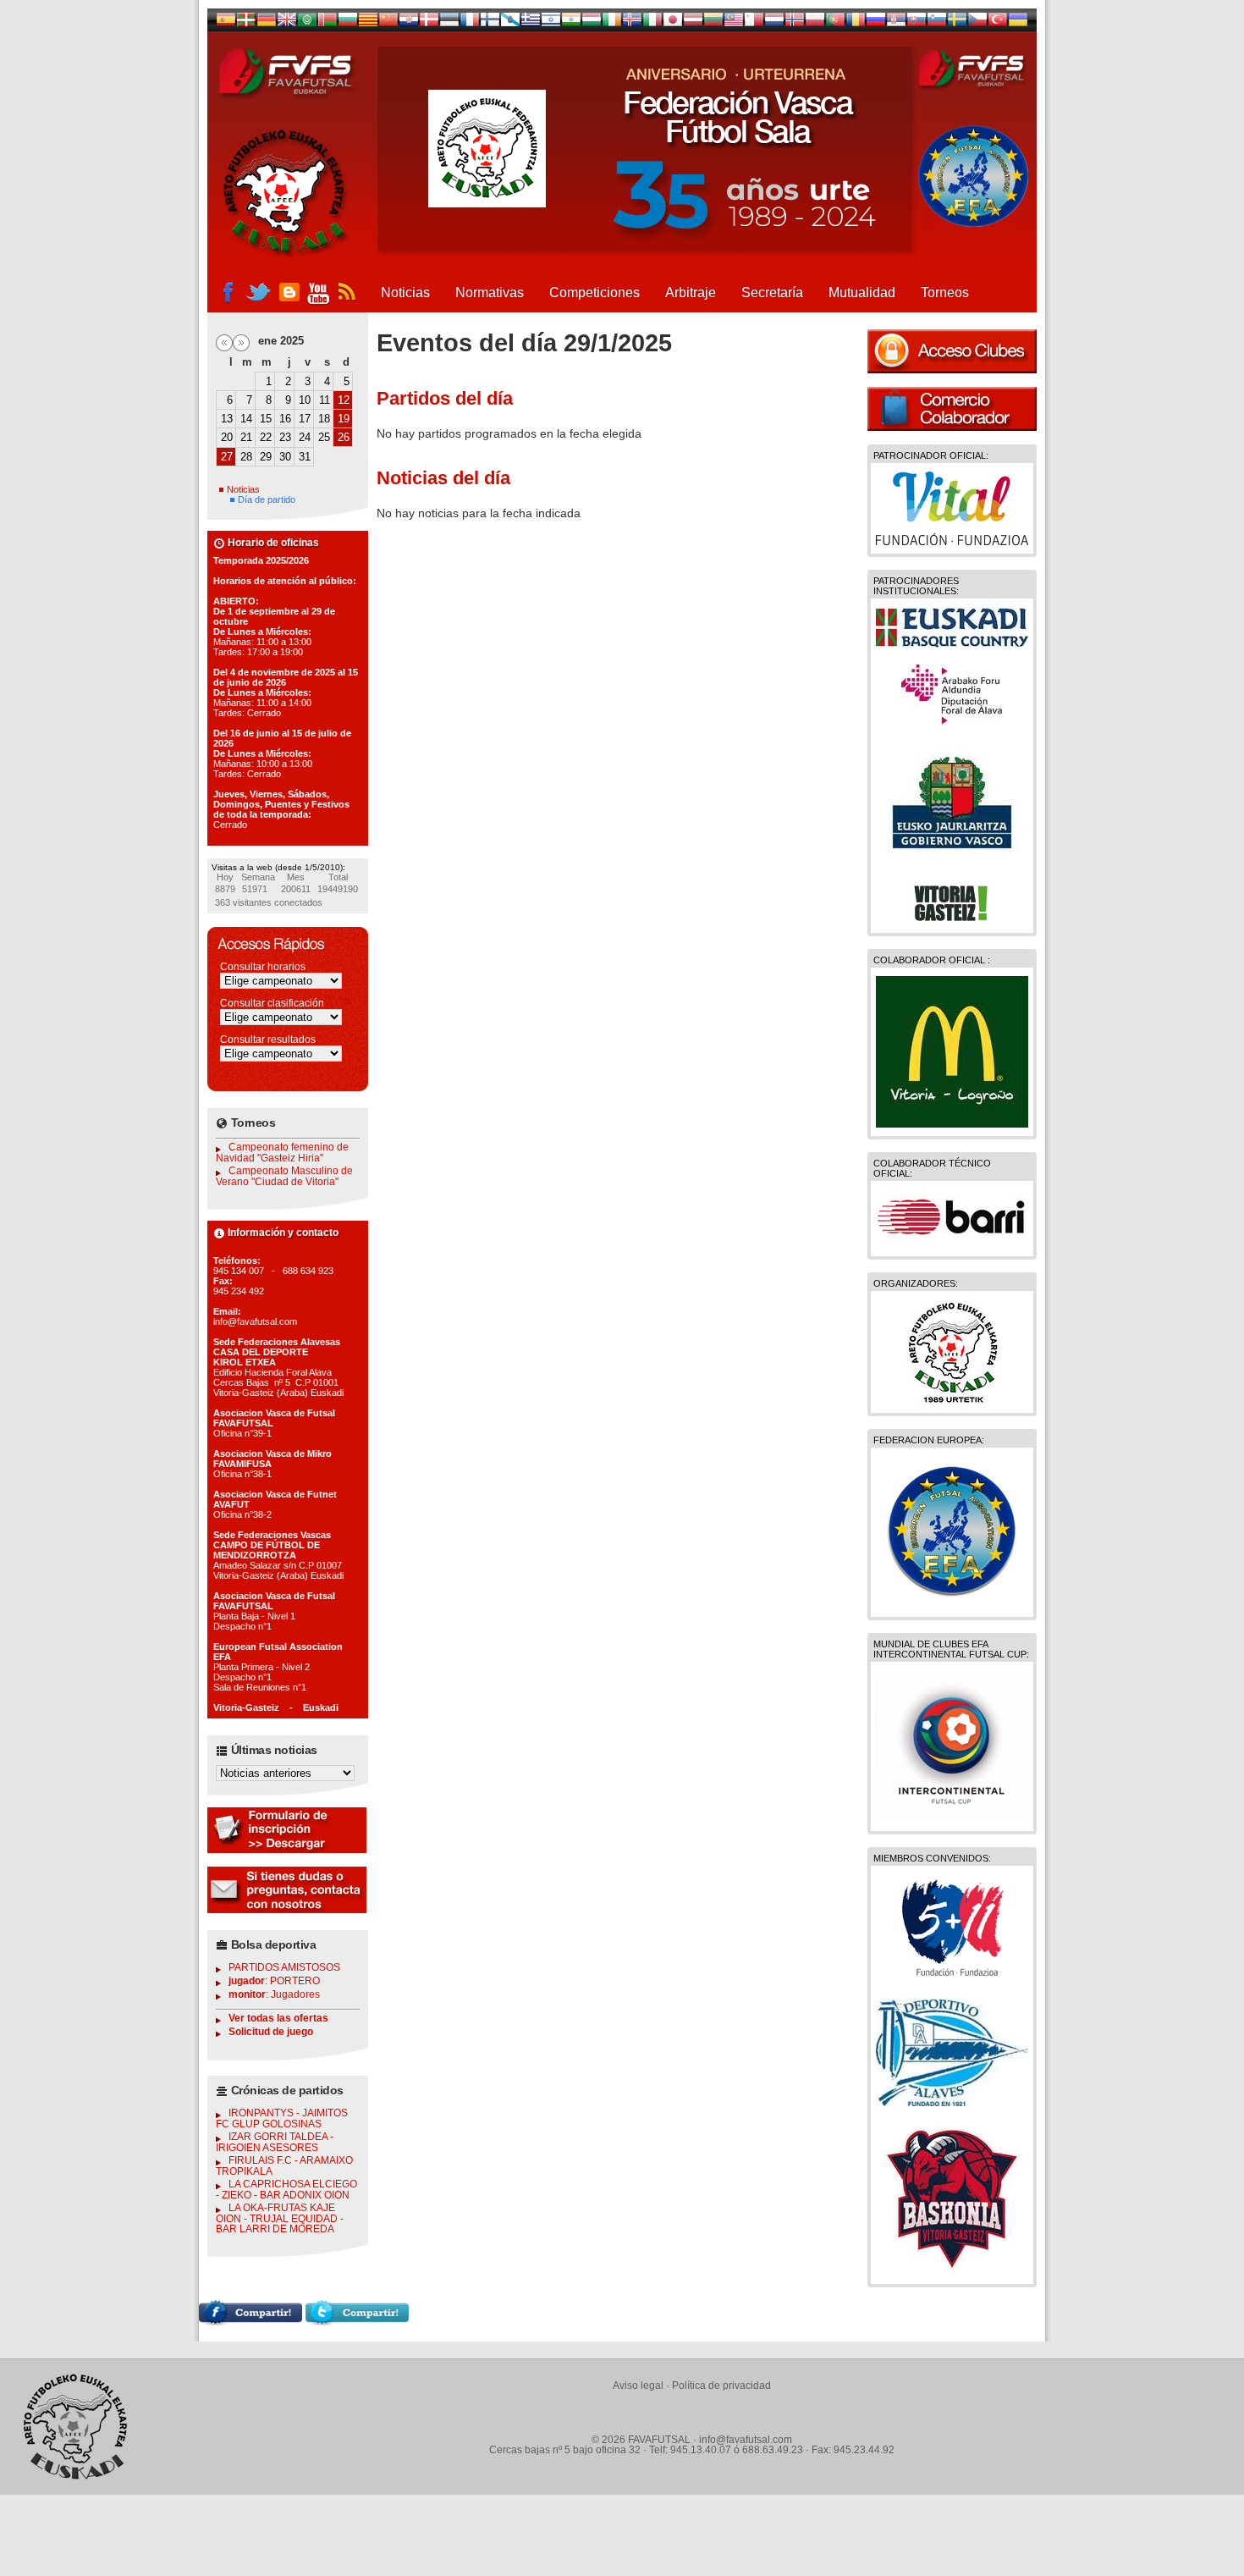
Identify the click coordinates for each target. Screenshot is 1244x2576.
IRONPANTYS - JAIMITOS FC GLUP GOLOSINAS (282, 2118)
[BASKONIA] (952, 2271)
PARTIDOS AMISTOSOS (284, 1967)
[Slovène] (937, 23)
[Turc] (998, 23)
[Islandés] (632, 23)
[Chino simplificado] (388, 23)
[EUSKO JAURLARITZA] (952, 861)
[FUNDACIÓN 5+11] (952, 1978)
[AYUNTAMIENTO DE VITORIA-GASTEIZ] (952, 920)
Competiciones (594, 292)
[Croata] (409, 23)
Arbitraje (691, 292)
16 (285, 419)
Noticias (405, 292)
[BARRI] (952, 1244)
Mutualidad (862, 292)
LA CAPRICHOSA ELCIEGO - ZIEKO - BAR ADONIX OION (286, 2190)
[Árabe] (307, 23)
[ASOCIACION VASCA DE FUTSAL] (952, 1400)
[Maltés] (734, 23)
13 (227, 419)
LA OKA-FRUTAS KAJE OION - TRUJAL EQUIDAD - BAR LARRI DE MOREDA (280, 2218)
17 (305, 419)
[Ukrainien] (1018, 23)
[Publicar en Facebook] (250, 2321)
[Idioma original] (226, 23)
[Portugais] (835, 23)
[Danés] (429, 23)
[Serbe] (896, 23)
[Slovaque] (916, 23)
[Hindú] (571, 23)
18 (324, 419)
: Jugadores (274, 1994)
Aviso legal (638, 2386)
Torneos (945, 292)
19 (344, 419)
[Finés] (490, 23)
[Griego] (531, 23)
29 (266, 457)
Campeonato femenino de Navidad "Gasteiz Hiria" (282, 1153)
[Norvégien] (795, 23)
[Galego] (510, 23)
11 (325, 400)
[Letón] (693, 23)
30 (285, 457)
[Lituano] (713, 23)
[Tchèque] (977, 23)
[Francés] (470, 23)
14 (246, 419)
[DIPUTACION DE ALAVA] (952, 721)
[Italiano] (652, 23)
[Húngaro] (592, 23)
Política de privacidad (721, 2386)
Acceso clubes (952, 351)
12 (344, 400)
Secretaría (772, 292)
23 (285, 437)
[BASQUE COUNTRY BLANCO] (952, 643)
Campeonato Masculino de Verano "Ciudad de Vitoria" (284, 1176)
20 (227, 437)
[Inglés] (287, 23)
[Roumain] (856, 23)
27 (227, 457)
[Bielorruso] (328, 23)
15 (266, 419)
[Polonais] (815, 23)
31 (305, 457)
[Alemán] (267, 23)
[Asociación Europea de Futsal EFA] (952, 1604)
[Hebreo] (551, 23)
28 (246, 457)
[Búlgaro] (348, 23)
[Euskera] (246, 23)
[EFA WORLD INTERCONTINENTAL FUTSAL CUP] (952, 1818)
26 (344, 437)
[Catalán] (368, 23)
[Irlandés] (612, 23)
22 (266, 437)
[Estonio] (449, 23)
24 (305, 437)
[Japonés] (673, 23)
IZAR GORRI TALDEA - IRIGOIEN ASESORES (275, 2142)
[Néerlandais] (774, 23)
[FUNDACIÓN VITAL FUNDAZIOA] (952, 541)
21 (246, 437)
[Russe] (876, 23)
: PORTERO (274, 1981)
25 (324, 437)
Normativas (490, 292)
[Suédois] (957, 23)
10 (305, 400)
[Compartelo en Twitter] (357, 2321)
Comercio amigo (952, 409)
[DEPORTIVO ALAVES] (952, 2102)
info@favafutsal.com (746, 2440)
